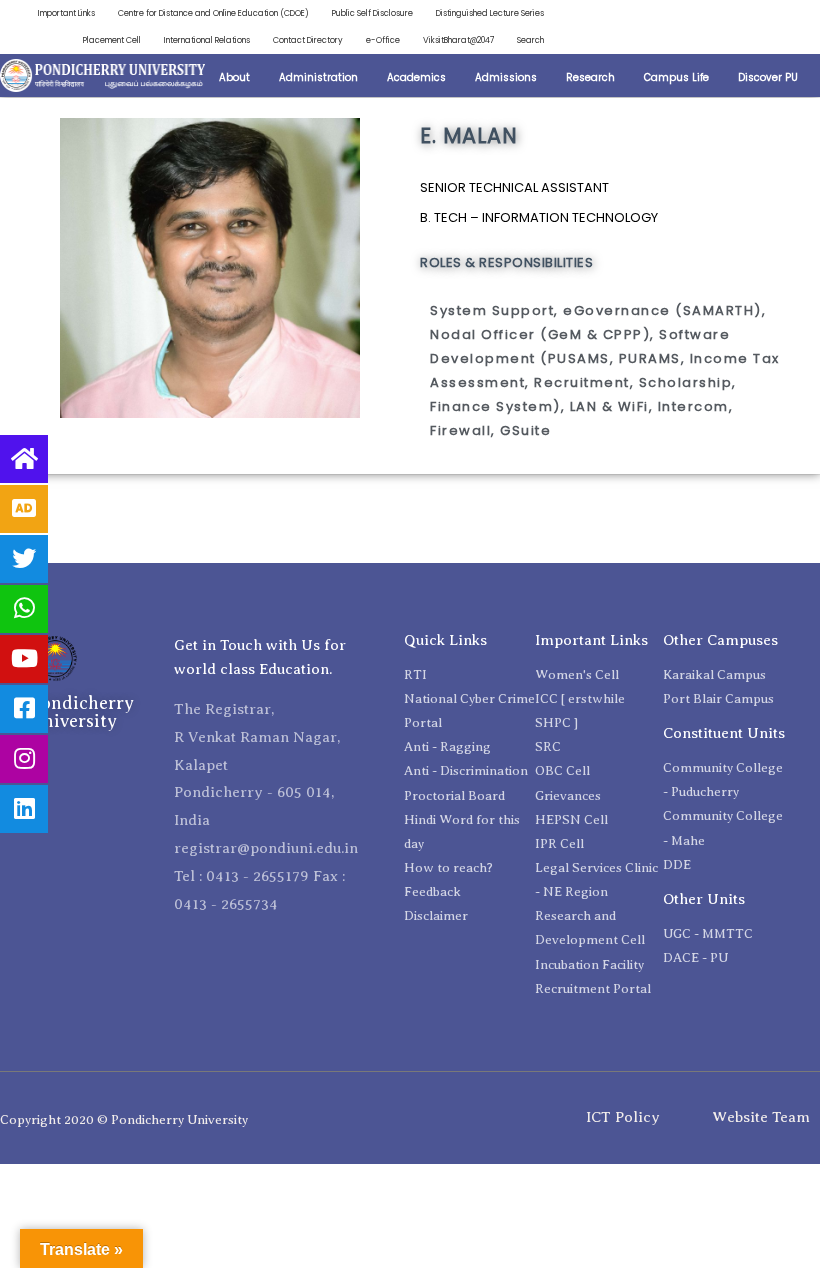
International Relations (207, 40)
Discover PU (768, 77)
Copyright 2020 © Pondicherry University (124, 1119)
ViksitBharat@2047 (458, 40)
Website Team (761, 1117)
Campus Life (676, 77)
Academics (416, 77)
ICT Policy (623, 1117)
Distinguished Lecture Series (490, 13)
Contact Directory (308, 40)
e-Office (383, 40)
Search (530, 40)
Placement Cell (112, 40)
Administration (318, 77)
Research (590, 77)
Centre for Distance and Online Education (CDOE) (213, 13)
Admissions (506, 77)
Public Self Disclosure (372, 13)
